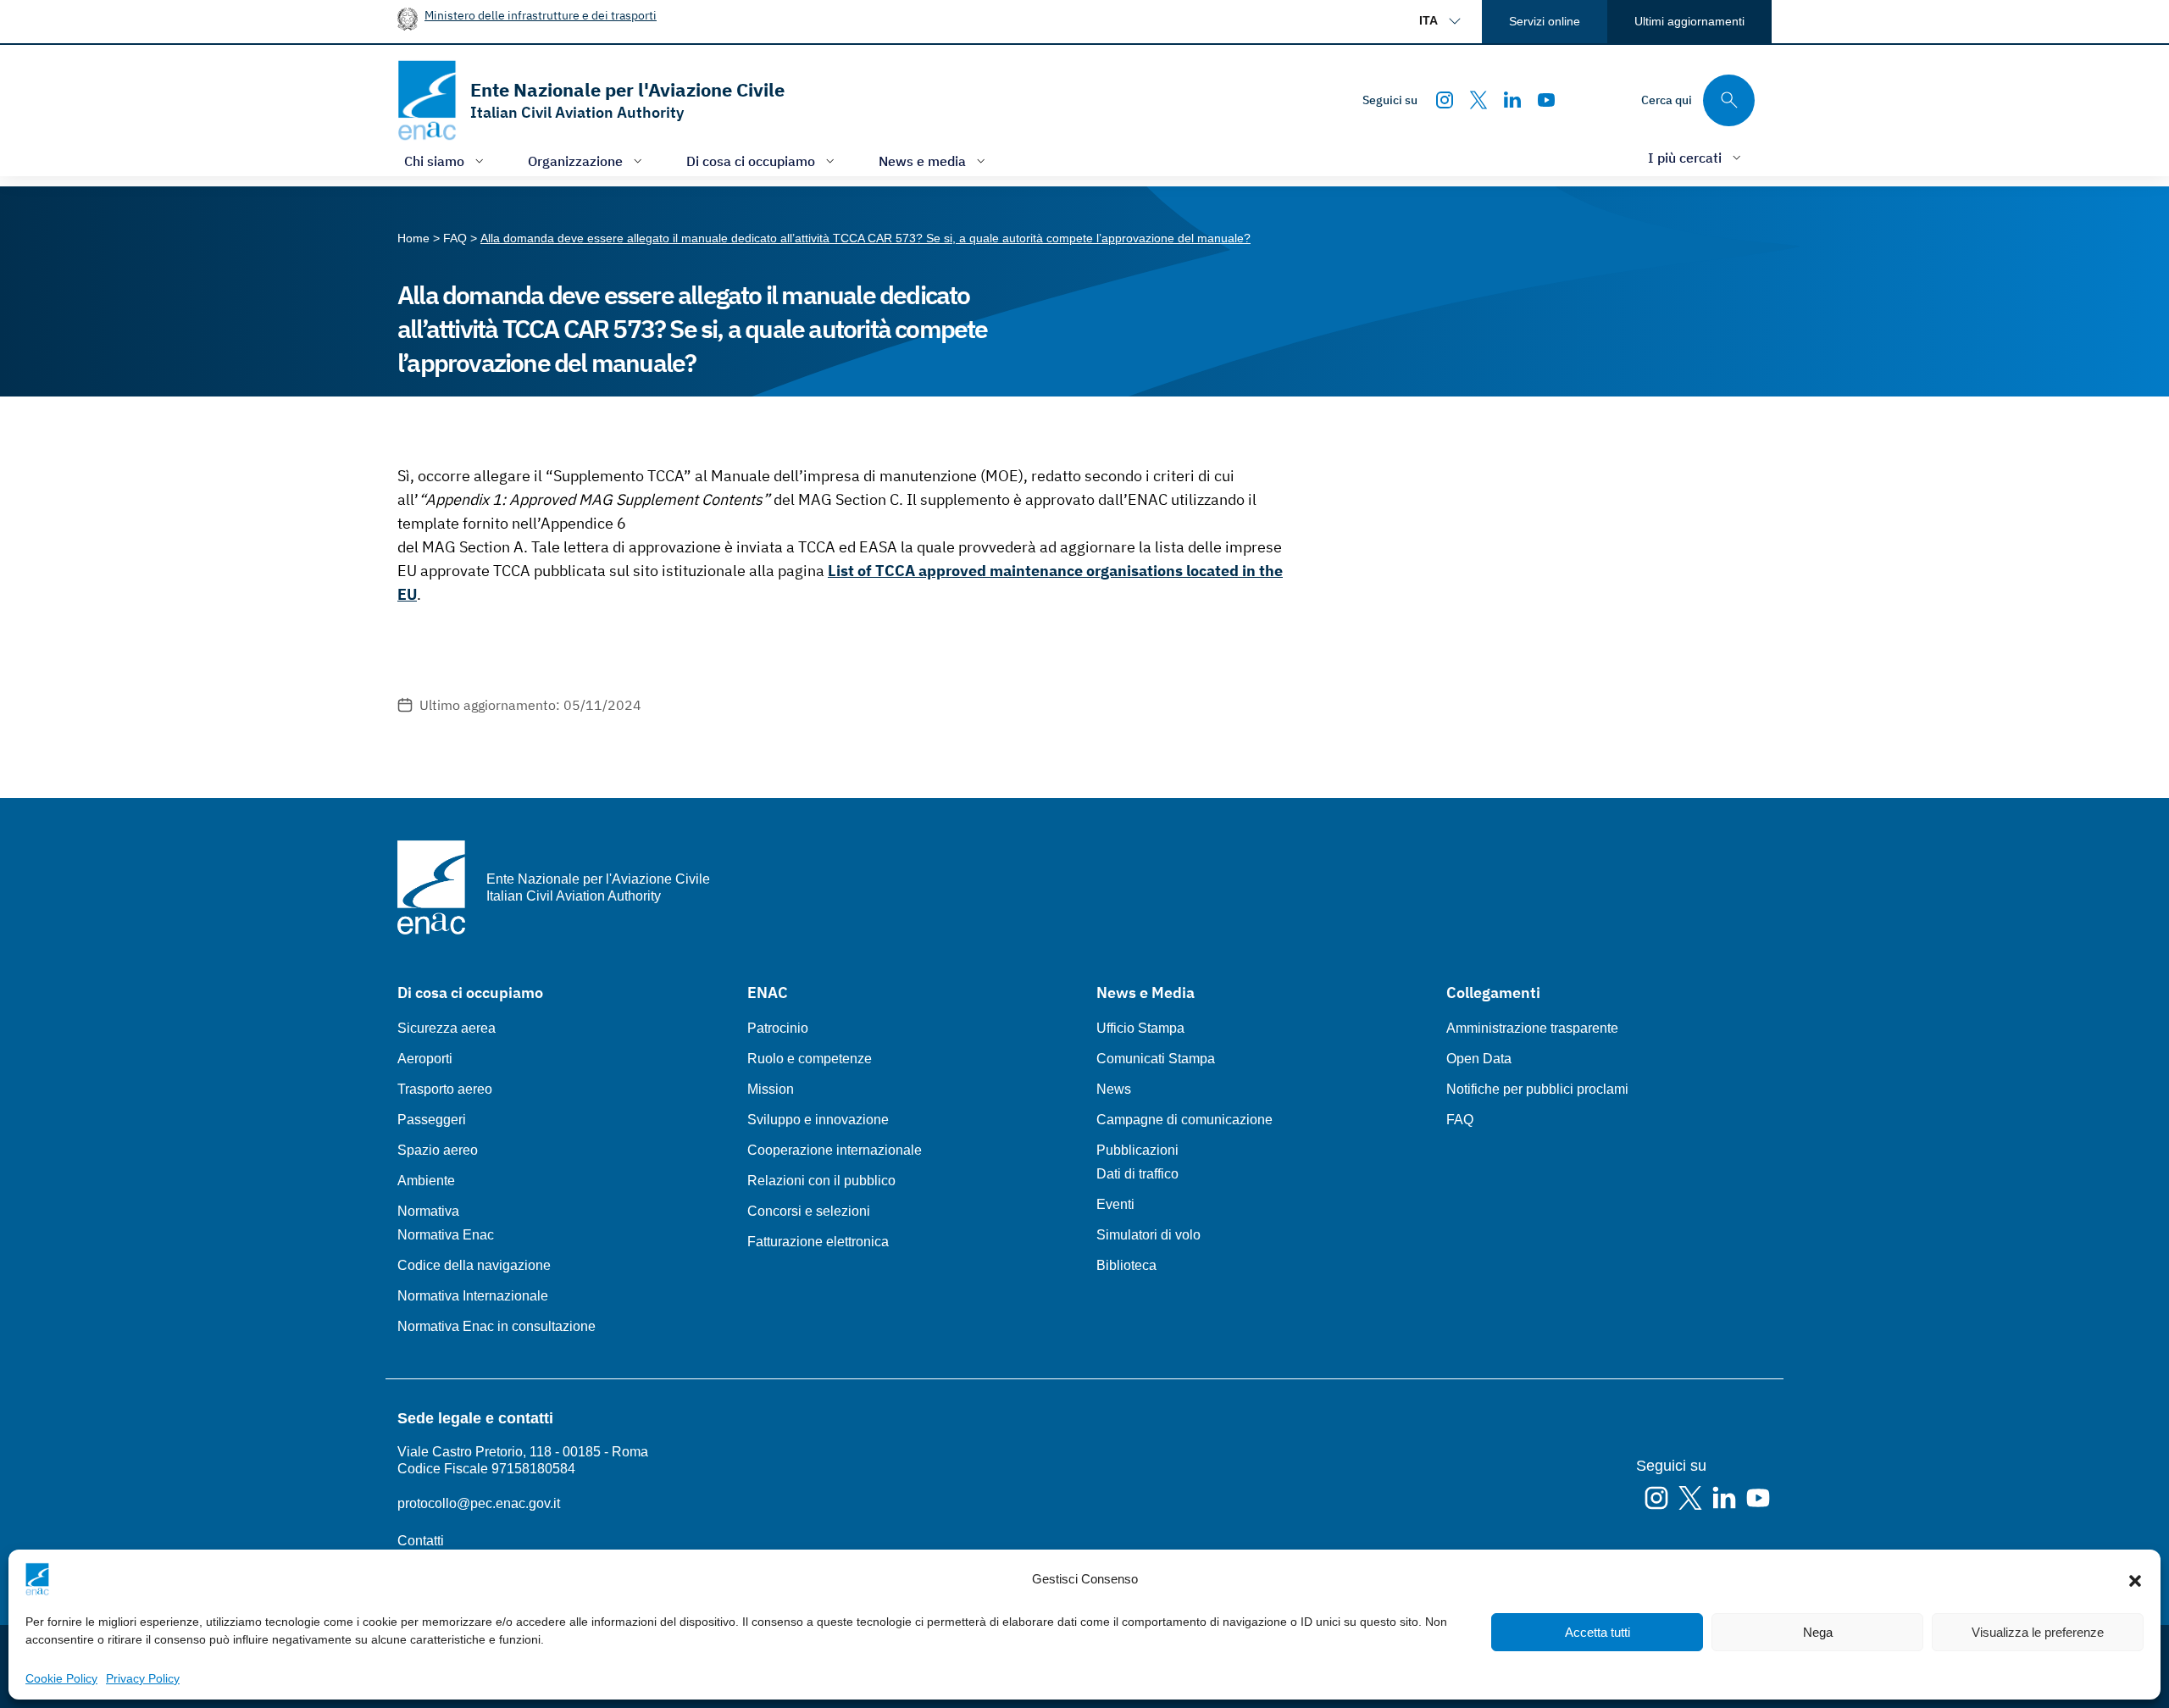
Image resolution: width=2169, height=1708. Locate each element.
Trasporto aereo (445, 1089)
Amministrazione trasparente (1532, 1028)
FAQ (1460, 1120)
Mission (771, 1089)
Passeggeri (432, 1120)
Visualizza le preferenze (2038, 1632)
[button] (2135, 1579)
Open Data (1479, 1059)
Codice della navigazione (474, 1265)
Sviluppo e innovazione (818, 1120)
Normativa (428, 1211)
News (1114, 1089)
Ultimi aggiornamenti (1689, 21)
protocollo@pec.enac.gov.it (479, 1503)
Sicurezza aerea (447, 1028)
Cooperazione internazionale (835, 1150)
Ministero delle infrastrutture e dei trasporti (541, 15)
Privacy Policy (143, 1678)
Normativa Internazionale (473, 1296)
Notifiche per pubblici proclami (1537, 1089)
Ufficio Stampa (1140, 1028)
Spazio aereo (438, 1150)
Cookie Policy (61, 1678)
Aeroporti (425, 1059)
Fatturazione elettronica (818, 1242)
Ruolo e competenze (810, 1059)
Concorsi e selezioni (809, 1211)
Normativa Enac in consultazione (496, 1326)
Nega (1818, 1632)
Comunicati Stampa (1156, 1059)
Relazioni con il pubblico (821, 1181)
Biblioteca (1126, 1265)
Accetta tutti (1598, 1632)
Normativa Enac (446, 1235)
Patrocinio (778, 1028)
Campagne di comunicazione (1184, 1120)
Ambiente (426, 1181)
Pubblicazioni (1137, 1150)
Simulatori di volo (1148, 1235)
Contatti (421, 1541)
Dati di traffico (1137, 1174)
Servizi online (1545, 21)
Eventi (1115, 1204)
